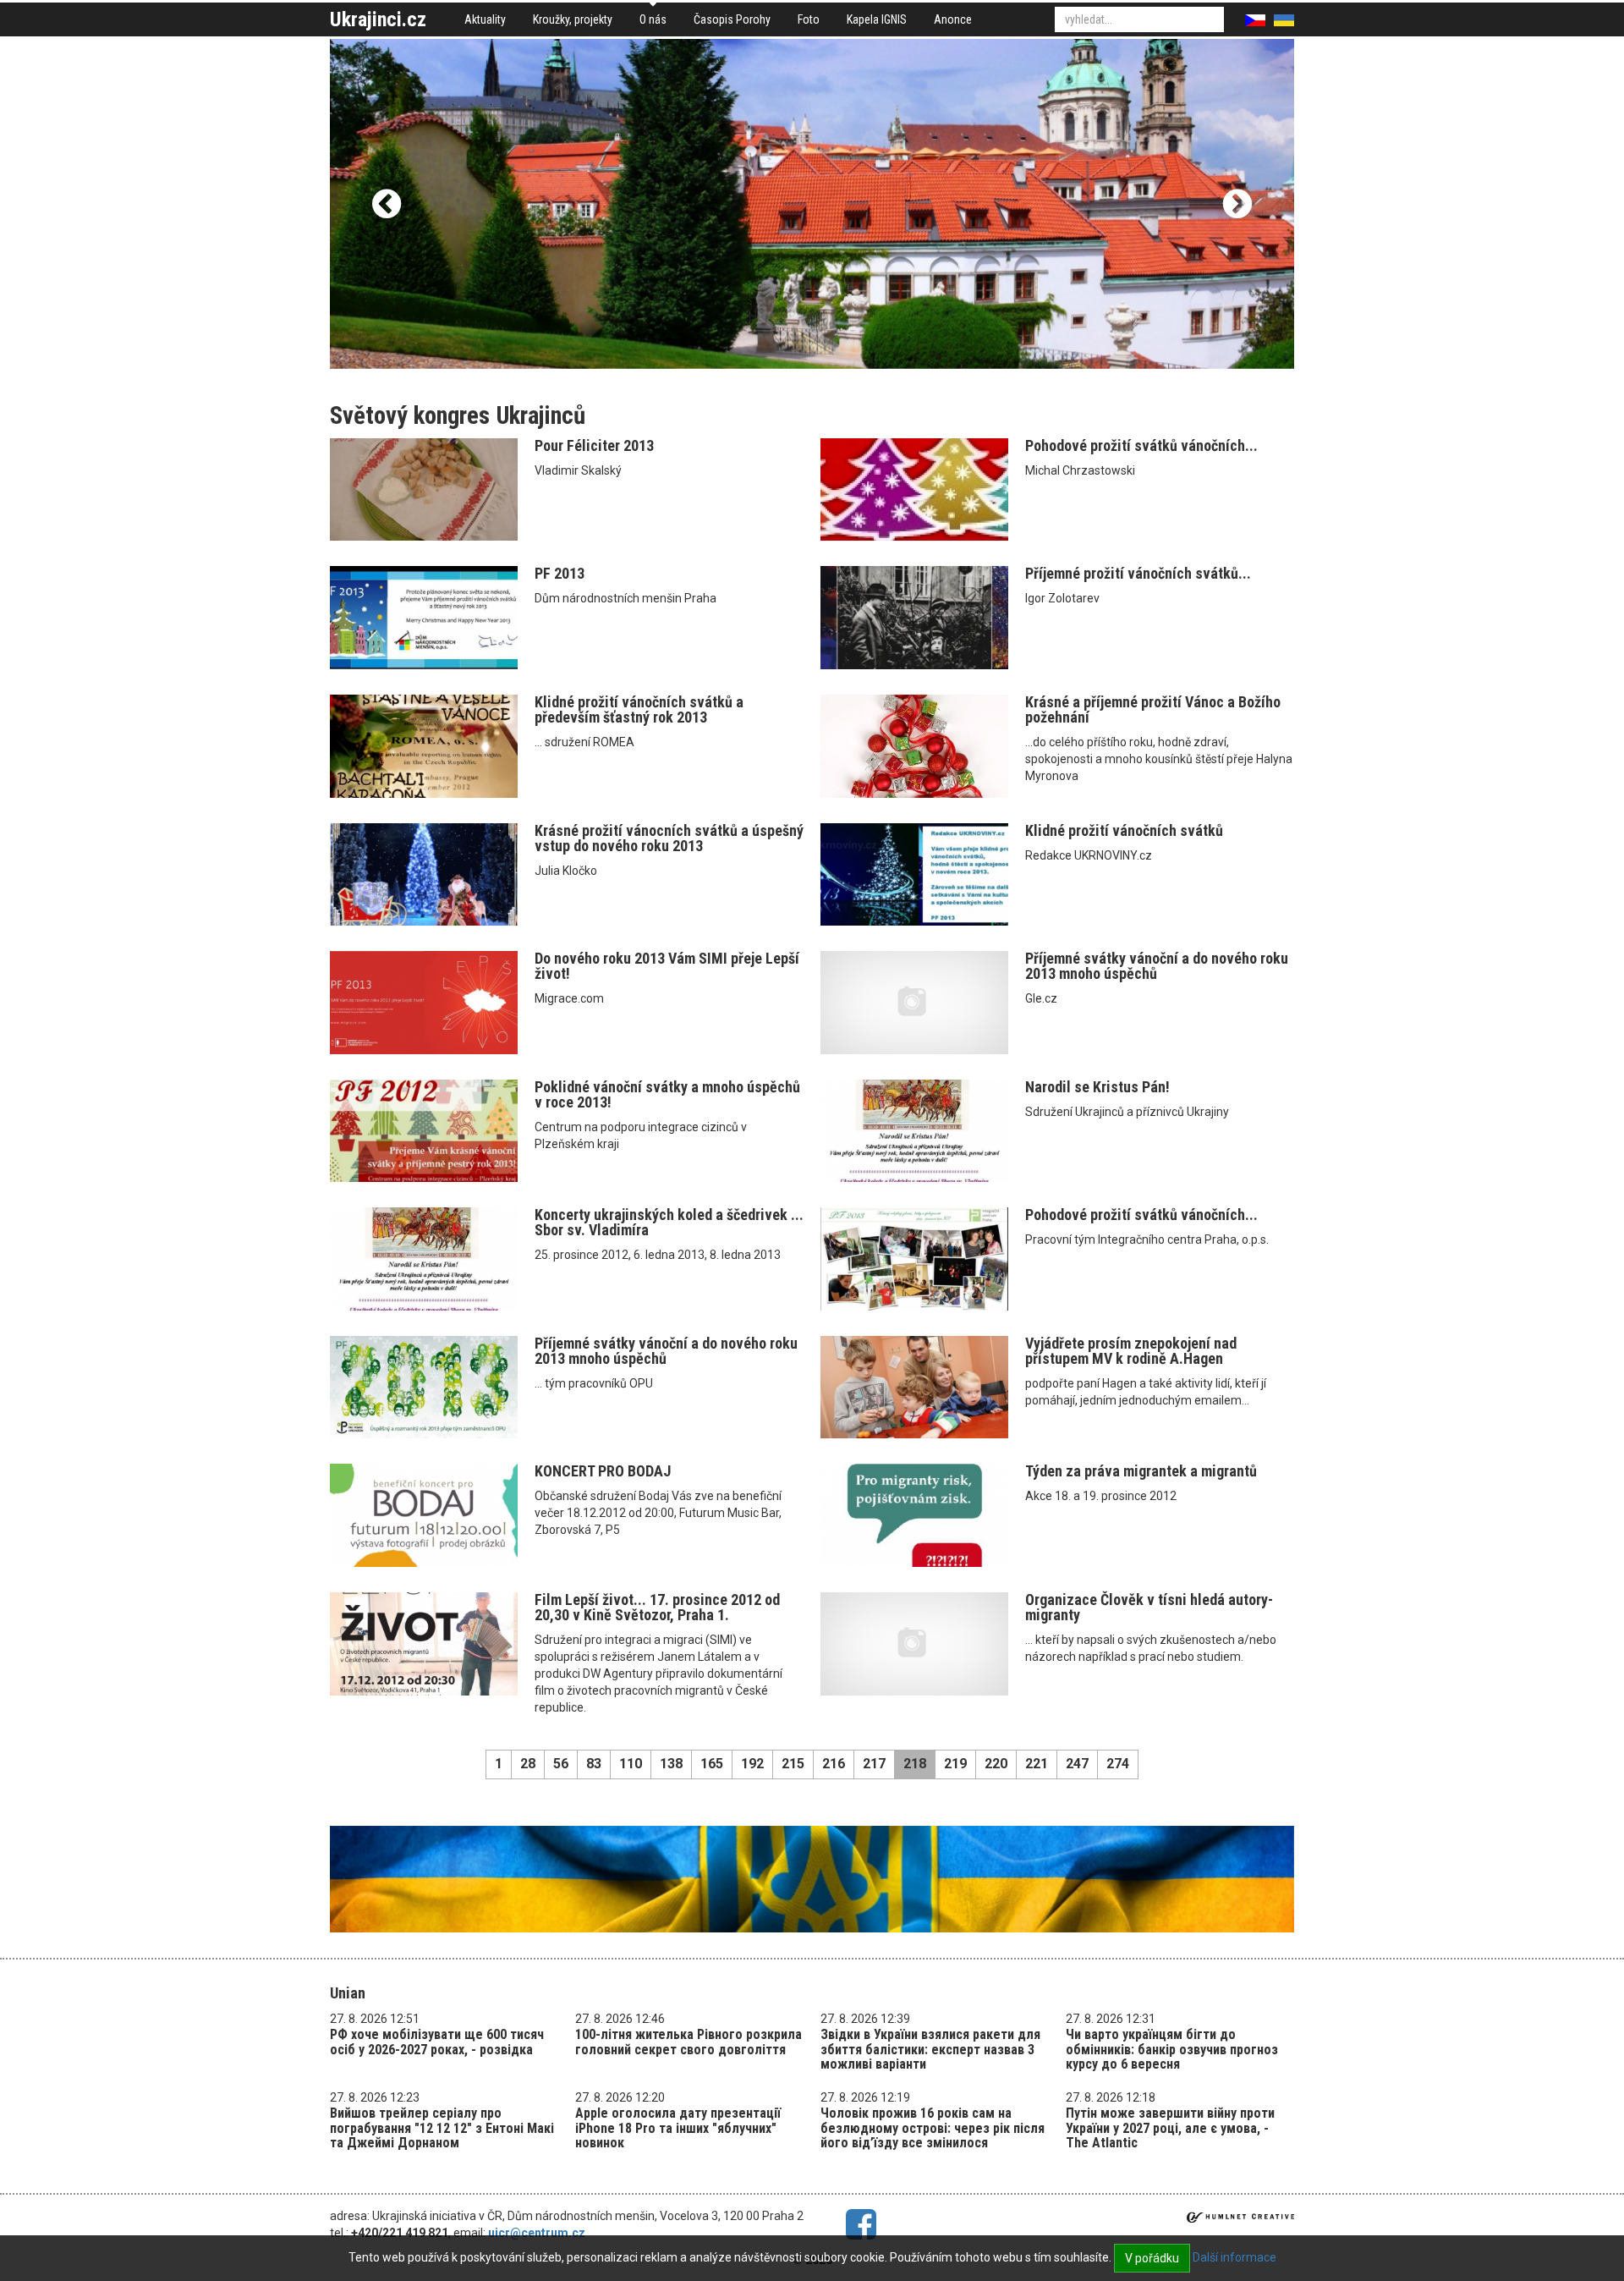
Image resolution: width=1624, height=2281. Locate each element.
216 (834, 1764)
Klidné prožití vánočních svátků (1124, 830)
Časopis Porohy (732, 19)
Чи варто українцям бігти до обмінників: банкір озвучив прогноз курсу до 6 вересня (1172, 2049)
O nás (653, 19)
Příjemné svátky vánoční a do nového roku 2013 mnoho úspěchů (1157, 966)
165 (712, 1764)
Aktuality (485, 19)
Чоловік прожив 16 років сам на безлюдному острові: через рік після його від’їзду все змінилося (933, 2128)
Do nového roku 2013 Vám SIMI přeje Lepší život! (667, 966)
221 (1037, 1764)
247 (1077, 1764)
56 (561, 1764)
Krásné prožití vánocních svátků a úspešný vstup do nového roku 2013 (669, 838)
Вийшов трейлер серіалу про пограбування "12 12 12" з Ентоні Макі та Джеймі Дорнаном (442, 2128)
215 (793, 1764)
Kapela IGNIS (877, 19)
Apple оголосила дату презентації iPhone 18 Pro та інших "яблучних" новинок (678, 2128)
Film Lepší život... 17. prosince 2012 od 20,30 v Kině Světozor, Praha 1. (657, 1607)
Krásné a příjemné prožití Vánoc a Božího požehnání (1153, 709)
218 (915, 1764)
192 (752, 1764)
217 (874, 1764)
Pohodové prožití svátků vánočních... (1141, 445)
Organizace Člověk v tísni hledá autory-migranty (1149, 1607)
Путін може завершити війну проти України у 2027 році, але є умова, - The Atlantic (1170, 2128)
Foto (809, 19)
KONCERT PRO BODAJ (603, 1471)
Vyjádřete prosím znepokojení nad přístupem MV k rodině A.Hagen (1131, 1351)
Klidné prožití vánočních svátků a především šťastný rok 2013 (639, 709)
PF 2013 (560, 573)
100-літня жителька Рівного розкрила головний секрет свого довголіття (689, 2042)
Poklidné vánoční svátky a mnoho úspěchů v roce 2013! (667, 1094)
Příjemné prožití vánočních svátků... (1138, 573)
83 (594, 1764)
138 (671, 1764)
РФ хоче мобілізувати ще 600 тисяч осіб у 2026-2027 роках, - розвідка (437, 2042)
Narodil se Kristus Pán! (1097, 1087)
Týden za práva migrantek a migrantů (1141, 1471)
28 (528, 1764)
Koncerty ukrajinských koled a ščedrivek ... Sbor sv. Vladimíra (669, 1222)
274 (1118, 1764)
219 (955, 1764)
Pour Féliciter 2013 (594, 445)
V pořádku (1152, 2258)
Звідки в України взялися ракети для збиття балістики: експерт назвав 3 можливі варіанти (930, 2049)
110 (631, 1764)
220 (996, 1764)
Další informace (1234, 2257)
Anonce (953, 19)
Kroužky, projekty (573, 19)
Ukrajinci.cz (378, 19)
